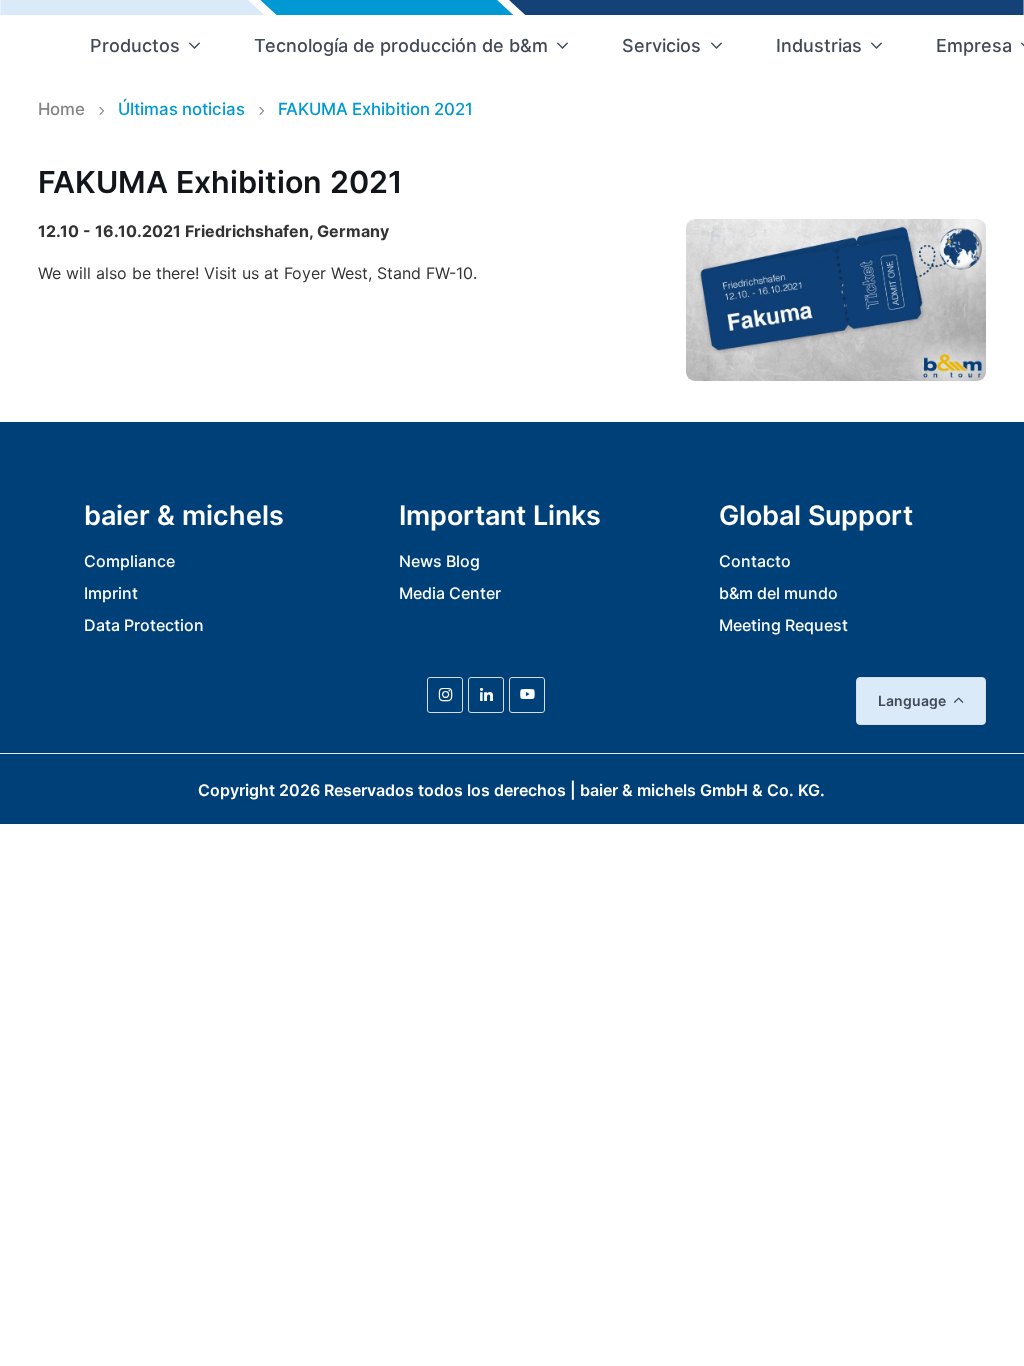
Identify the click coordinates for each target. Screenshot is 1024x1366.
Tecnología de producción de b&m (401, 45)
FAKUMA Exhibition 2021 (375, 109)
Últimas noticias (181, 109)
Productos (135, 45)
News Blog (439, 561)
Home (61, 109)
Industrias (819, 45)
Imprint (111, 593)
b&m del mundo (778, 593)
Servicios (661, 45)
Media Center (450, 593)
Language (912, 700)
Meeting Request (783, 625)
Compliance (129, 561)
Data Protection (144, 625)
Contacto (755, 561)
